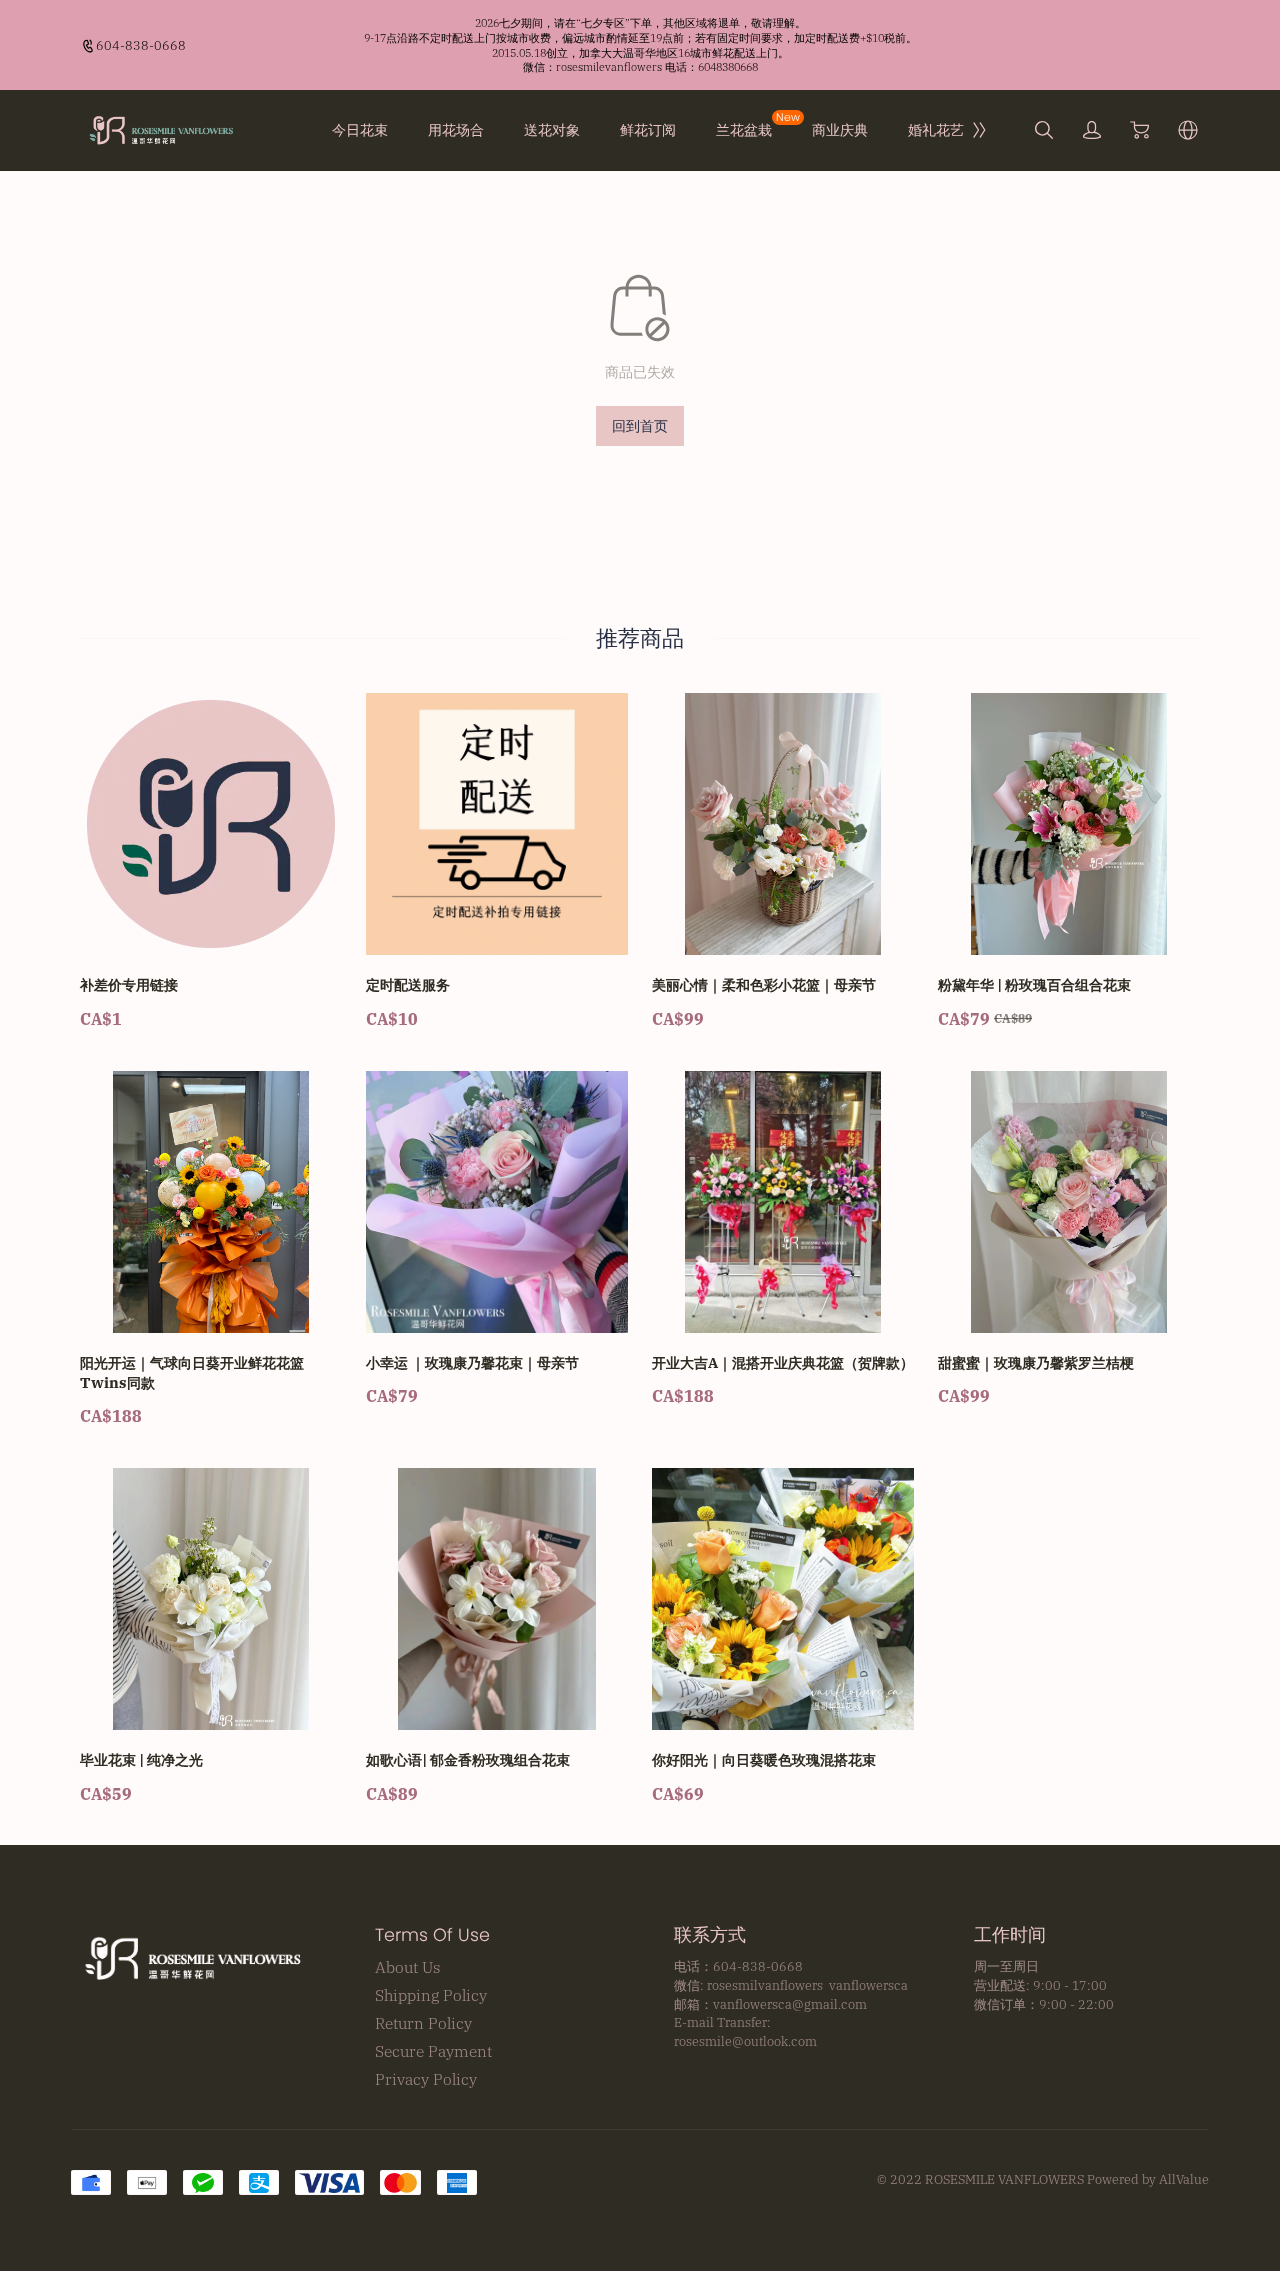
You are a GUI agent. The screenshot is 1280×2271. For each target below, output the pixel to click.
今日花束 (360, 130)
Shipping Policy (431, 1995)
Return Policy (423, 2023)
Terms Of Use (432, 1935)
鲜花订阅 (648, 130)
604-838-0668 (141, 45)
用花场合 (456, 130)
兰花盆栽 (744, 130)
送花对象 (552, 130)
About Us (408, 1967)
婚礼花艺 (936, 130)
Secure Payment (433, 2051)
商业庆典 (840, 130)
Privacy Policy (426, 2079)
